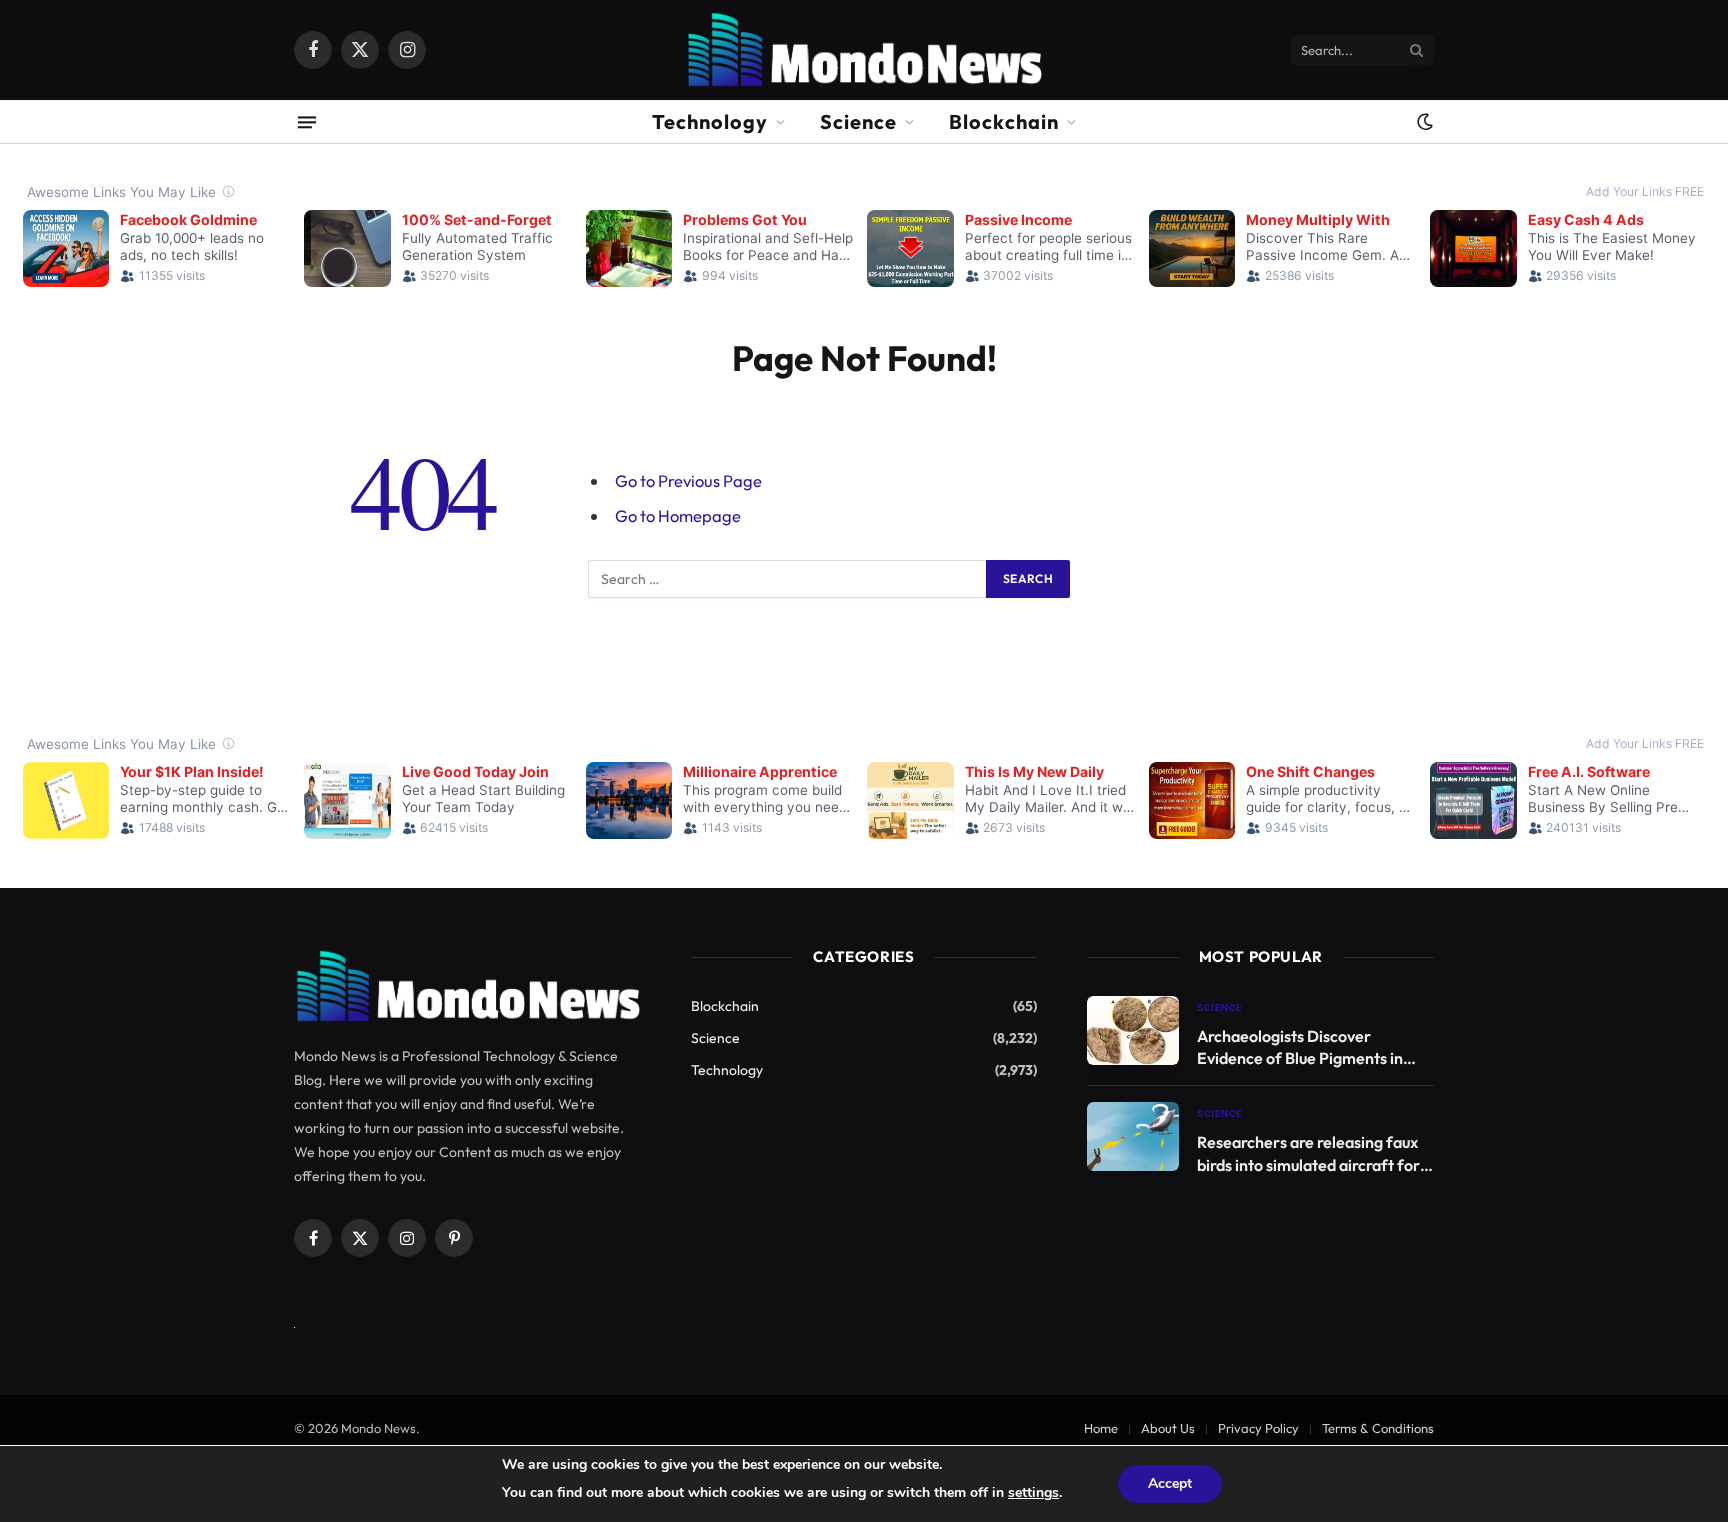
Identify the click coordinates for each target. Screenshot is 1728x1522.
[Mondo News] (863, 50)
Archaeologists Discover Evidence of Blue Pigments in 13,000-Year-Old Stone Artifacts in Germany (1300, 1048)
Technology (710, 121)
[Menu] (307, 121)
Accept (1170, 1483)
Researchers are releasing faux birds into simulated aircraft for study (1308, 1154)
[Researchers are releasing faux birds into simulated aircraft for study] (1133, 1136)
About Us (1168, 1428)
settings (1033, 1492)
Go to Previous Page (688, 480)
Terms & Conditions (1378, 1428)
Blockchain (1004, 121)
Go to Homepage (678, 515)
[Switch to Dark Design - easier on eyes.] (1423, 122)
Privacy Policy (1258, 1428)
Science (858, 121)
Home (1101, 1428)
